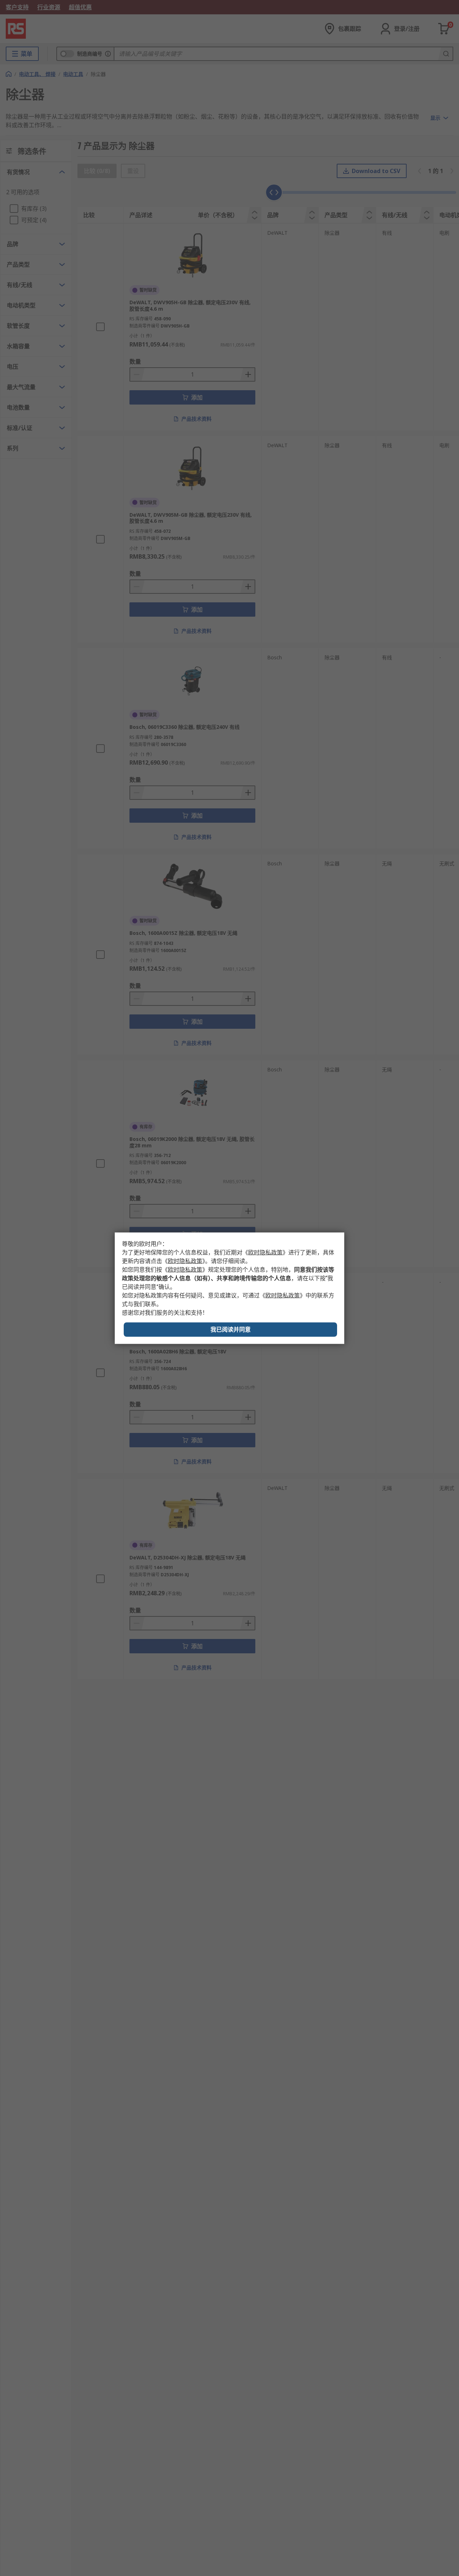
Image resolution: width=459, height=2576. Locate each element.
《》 (265, 1252)
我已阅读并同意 (231, 1329)
